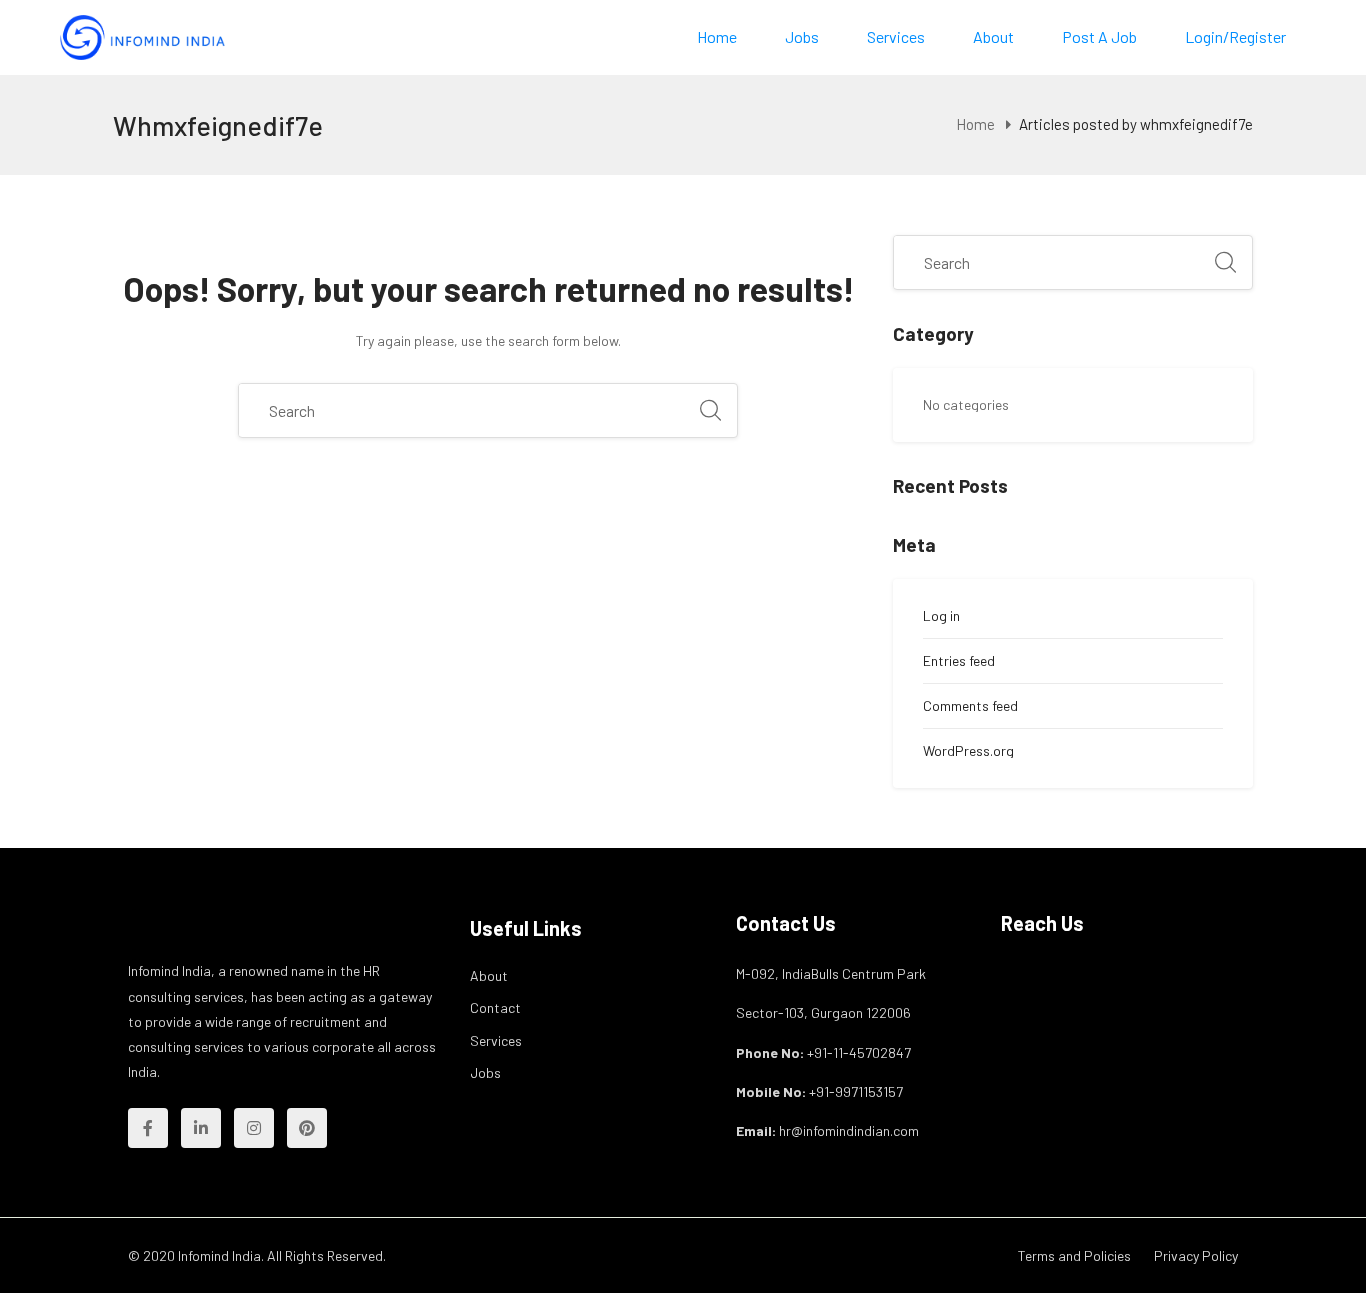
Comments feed (970, 705)
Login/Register (1235, 36)
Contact (495, 1007)
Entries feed (959, 660)
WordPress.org (968, 750)
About (993, 36)
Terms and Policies (1074, 1255)
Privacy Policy (1196, 1255)
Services (896, 36)
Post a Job (1099, 36)
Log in (941, 615)
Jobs (802, 36)
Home (717, 36)
